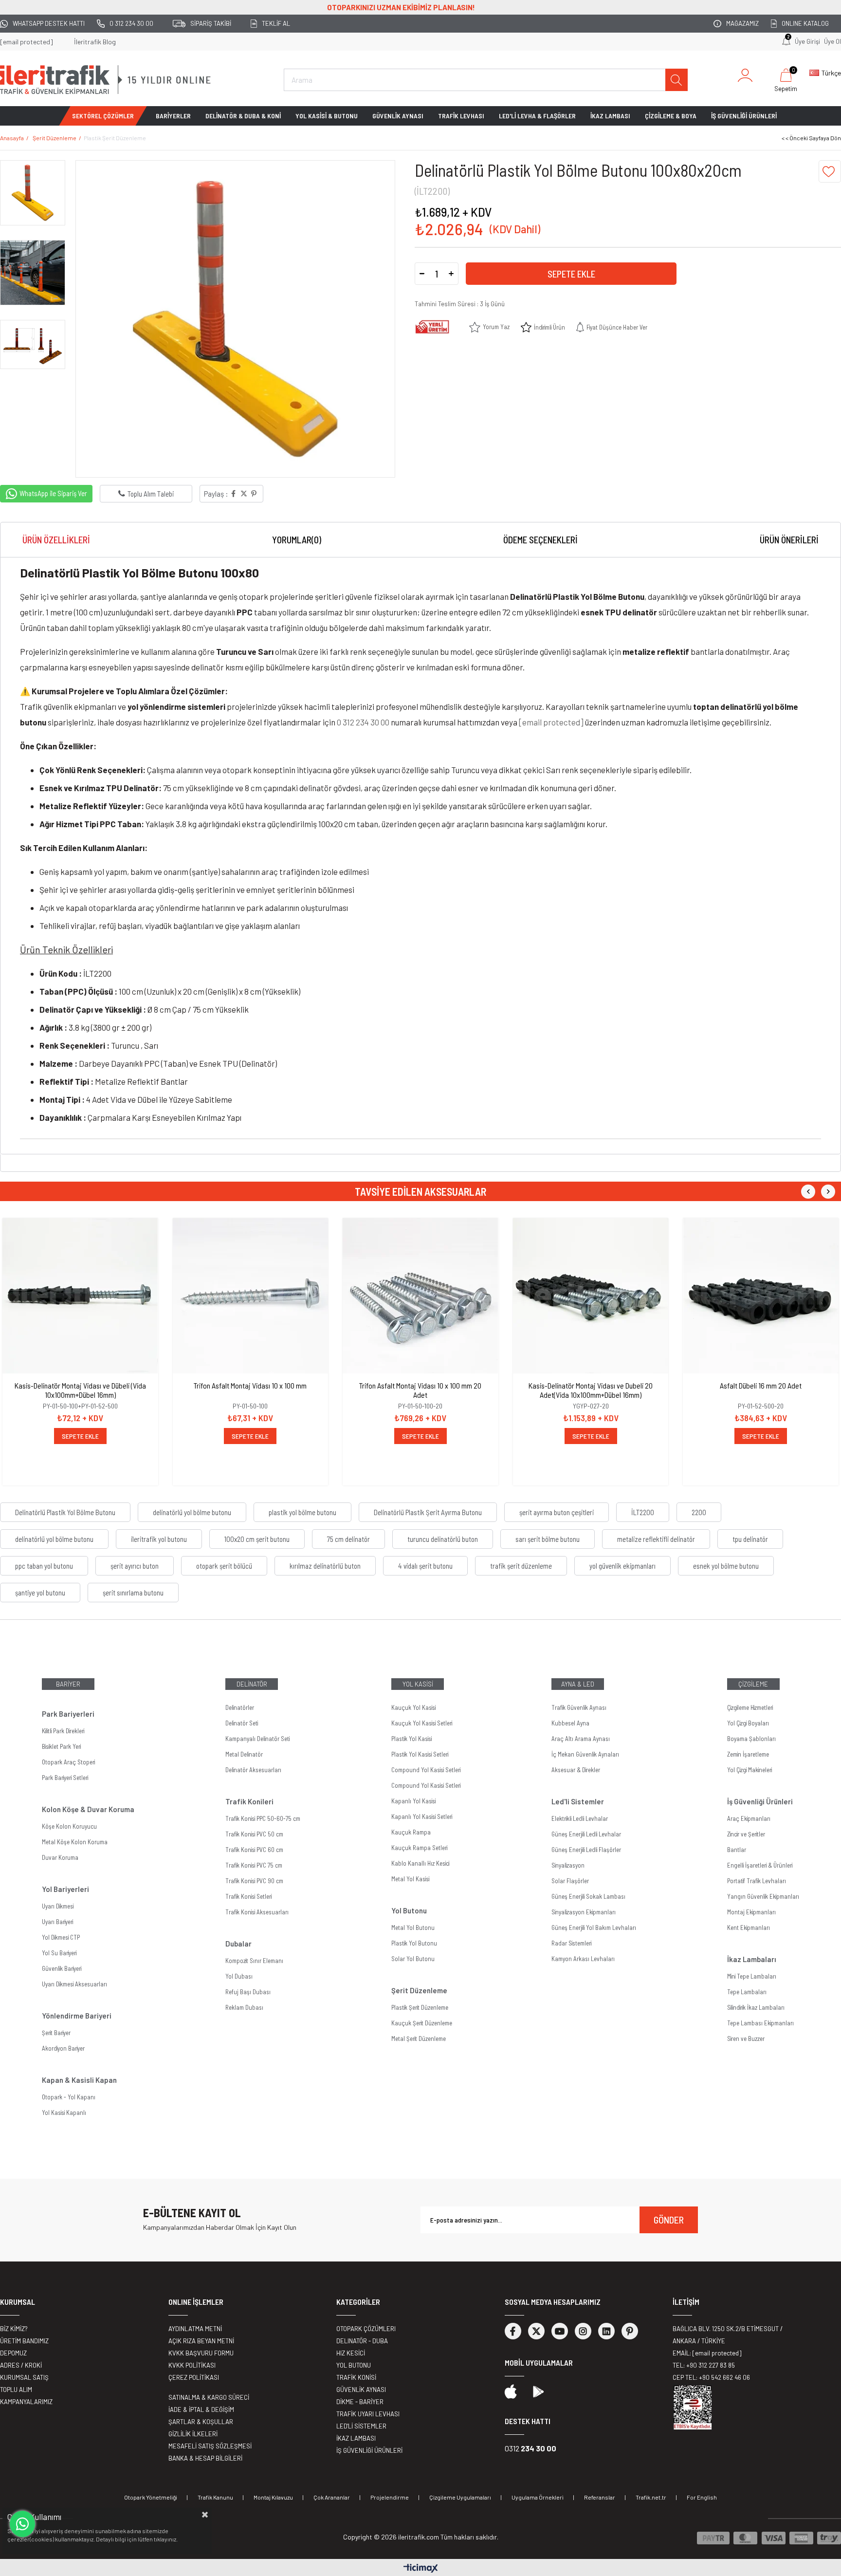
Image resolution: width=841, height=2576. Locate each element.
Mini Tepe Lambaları (752, 1976)
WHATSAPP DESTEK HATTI (49, 23)
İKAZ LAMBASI (610, 116)
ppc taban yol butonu (44, 1566)
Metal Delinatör (244, 1754)
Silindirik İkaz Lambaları (756, 2007)
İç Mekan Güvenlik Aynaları (585, 1754)
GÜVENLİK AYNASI (398, 116)
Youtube (560, 2331)
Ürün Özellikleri (56, 540)
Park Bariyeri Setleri (65, 1778)
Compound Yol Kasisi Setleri (426, 1770)
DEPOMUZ (13, 2353)
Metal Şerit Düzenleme (419, 2039)
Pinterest (630, 2331)
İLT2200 (643, 1512)
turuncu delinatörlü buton (443, 1539)
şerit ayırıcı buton (135, 1566)
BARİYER (68, 1684)
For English (702, 2497)
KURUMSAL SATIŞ (24, 2377)
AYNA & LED (578, 1684)
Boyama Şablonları (751, 1739)
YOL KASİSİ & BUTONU (327, 116)
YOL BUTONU (354, 2365)
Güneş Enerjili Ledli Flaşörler (586, 1850)
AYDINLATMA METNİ (195, 2329)
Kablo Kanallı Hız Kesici (420, 1863)
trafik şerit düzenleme (521, 1566)
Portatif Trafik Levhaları (757, 1881)
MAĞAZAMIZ (742, 23)
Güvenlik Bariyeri (62, 1968)
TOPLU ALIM (16, 2390)
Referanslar (600, 2497)
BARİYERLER (173, 116)
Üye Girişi (807, 41)
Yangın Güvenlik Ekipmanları (763, 1896)
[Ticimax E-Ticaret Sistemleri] (421, 2569)
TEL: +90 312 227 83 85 (704, 2365)
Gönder (669, 2220)
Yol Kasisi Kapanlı (64, 2113)
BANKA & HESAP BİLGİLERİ (205, 2458)
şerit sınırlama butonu (133, 1593)
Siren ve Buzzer (746, 2039)
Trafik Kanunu (215, 2497)
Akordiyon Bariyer (63, 2048)
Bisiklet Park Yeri (61, 1746)
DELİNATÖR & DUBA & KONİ (243, 116)
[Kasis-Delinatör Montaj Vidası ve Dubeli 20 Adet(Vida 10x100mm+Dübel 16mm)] (591, 1296)
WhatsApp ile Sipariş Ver (53, 493)
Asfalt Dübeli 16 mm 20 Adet (761, 1385)
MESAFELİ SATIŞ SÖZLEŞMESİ (210, 2446)
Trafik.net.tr (651, 2497)
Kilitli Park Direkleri (63, 1731)
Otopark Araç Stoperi (68, 1762)
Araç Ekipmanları (749, 1818)
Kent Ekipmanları (749, 1927)
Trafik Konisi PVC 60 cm (254, 1850)
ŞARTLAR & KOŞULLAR (201, 2422)
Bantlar (737, 1850)
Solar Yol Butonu (413, 1959)
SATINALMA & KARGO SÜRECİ (209, 2397)
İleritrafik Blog (95, 42)
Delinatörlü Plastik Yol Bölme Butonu (65, 1512)
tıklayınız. (166, 2539)
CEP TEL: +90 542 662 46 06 (711, 2377)
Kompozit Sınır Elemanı (254, 1961)
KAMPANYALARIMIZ (26, 2402)
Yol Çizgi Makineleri (750, 1770)
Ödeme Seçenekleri (540, 540)
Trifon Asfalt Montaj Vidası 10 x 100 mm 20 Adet (420, 1390)
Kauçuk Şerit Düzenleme (422, 2023)
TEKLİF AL (276, 23)
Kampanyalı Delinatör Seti (257, 1739)
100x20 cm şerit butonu (257, 1539)
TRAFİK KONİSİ (356, 2377)
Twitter (536, 2331)
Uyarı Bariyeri (57, 1922)
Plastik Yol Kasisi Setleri (420, 1754)
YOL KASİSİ (418, 1684)
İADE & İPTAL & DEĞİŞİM (201, 2409)
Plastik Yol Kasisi (411, 1739)
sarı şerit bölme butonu (548, 1539)
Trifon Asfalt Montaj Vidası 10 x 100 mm (250, 1385)
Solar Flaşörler (570, 1881)
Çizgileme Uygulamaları (460, 2497)
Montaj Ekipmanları (751, 1912)
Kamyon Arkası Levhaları (583, 1959)
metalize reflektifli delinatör (656, 1539)
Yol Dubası (239, 1976)
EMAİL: (707, 2353)
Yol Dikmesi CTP (61, 1937)
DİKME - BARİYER (360, 2402)
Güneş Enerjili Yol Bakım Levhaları (594, 1927)
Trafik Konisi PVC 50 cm (254, 1834)
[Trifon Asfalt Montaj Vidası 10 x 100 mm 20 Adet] (420, 1296)
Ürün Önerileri (789, 540)
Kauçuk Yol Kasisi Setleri (422, 1723)
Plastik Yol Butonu (414, 1943)
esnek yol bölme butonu (726, 1566)
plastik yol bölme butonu (302, 1512)
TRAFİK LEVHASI (461, 116)
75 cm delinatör (348, 1539)
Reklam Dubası (244, 2007)
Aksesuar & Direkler (576, 1770)
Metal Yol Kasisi (410, 1879)
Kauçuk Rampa (411, 1832)
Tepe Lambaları (747, 1992)
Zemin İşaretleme (748, 1754)
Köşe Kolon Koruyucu (69, 1826)
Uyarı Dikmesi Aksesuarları (74, 1984)
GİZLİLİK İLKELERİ (193, 2434)
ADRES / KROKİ (21, 2365)
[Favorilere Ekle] (830, 171)
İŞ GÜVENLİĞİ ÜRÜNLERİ (744, 116)
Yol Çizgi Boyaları (748, 1723)
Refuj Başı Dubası (248, 1992)
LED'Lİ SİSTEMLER (361, 2426)
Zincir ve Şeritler (746, 1834)
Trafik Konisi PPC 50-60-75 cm (263, 1818)
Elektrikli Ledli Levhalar (580, 1818)
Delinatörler (240, 1707)
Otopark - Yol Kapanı (69, 2097)
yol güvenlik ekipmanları (622, 1566)
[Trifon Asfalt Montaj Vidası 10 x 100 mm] (251, 1296)
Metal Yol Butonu (413, 1927)
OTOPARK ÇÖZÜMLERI (366, 2329)
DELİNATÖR (252, 1684)
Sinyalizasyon (568, 1865)
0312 (530, 2448)
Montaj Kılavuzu (273, 2497)
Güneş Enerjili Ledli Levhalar (586, 1834)
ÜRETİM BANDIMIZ (24, 2341)
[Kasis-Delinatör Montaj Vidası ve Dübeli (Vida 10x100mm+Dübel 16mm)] (80, 1296)
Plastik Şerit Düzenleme (420, 2007)
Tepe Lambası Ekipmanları (760, 2023)
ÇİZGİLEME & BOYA (671, 116)
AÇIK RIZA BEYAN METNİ (201, 2341)
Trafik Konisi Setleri (248, 1896)
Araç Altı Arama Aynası (581, 1739)
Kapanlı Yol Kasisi (413, 1801)
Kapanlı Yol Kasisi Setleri (422, 1816)
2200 (699, 1512)
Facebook (513, 2331)
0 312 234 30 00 (131, 23)
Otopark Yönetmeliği (151, 2497)
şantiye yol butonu (40, 1593)
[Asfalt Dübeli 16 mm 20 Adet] (761, 1296)
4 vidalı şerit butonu (425, 1566)
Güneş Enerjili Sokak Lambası (588, 1896)
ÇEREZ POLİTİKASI (194, 2377)
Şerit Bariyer (56, 2033)
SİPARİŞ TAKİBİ (211, 23)
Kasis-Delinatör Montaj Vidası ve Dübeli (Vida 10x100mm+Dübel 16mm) (80, 1390)
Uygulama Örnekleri (538, 2497)
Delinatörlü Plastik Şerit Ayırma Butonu (428, 1512)
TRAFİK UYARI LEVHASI (368, 2414)
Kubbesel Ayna (570, 1723)
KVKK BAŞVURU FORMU (201, 2353)
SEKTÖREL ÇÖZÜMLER (103, 116)
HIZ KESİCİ (351, 2353)
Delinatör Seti (242, 1723)
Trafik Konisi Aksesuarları (257, 1912)
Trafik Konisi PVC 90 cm (254, 1881)
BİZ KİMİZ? (14, 2329)
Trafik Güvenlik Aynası (579, 1707)
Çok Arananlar (332, 2497)
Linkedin (606, 2331)
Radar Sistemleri (571, 1943)
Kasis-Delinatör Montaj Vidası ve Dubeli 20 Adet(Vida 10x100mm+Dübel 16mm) (591, 1390)
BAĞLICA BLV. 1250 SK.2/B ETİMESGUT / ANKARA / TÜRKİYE (728, 2335)
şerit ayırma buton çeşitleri (557, 1512)
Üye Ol (832, 41)
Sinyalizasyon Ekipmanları (584, 1912)
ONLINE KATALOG (805, 23)
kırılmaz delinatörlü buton (325, 1566)
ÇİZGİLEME (753, 1684)
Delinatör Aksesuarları (253, 1770)
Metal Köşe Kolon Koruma (75, 1842)
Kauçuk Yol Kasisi (413, 1707)
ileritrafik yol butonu (159, 1539)
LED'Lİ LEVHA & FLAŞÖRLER (537, 116)
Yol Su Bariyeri (59, 1953)
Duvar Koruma (60, 1857)
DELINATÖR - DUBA (362, 2341)
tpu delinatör (750, 1539)
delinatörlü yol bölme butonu (192, 1512)
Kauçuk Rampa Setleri (419, 1848)
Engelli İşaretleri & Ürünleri (760, 1865)
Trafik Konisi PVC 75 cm (254, 1865)
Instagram (583, 2331)
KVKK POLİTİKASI (192, 2365)
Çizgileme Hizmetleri (750, 1707)
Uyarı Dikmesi (58, 1906)
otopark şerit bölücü (224, 1566)
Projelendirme (390, 2497)
